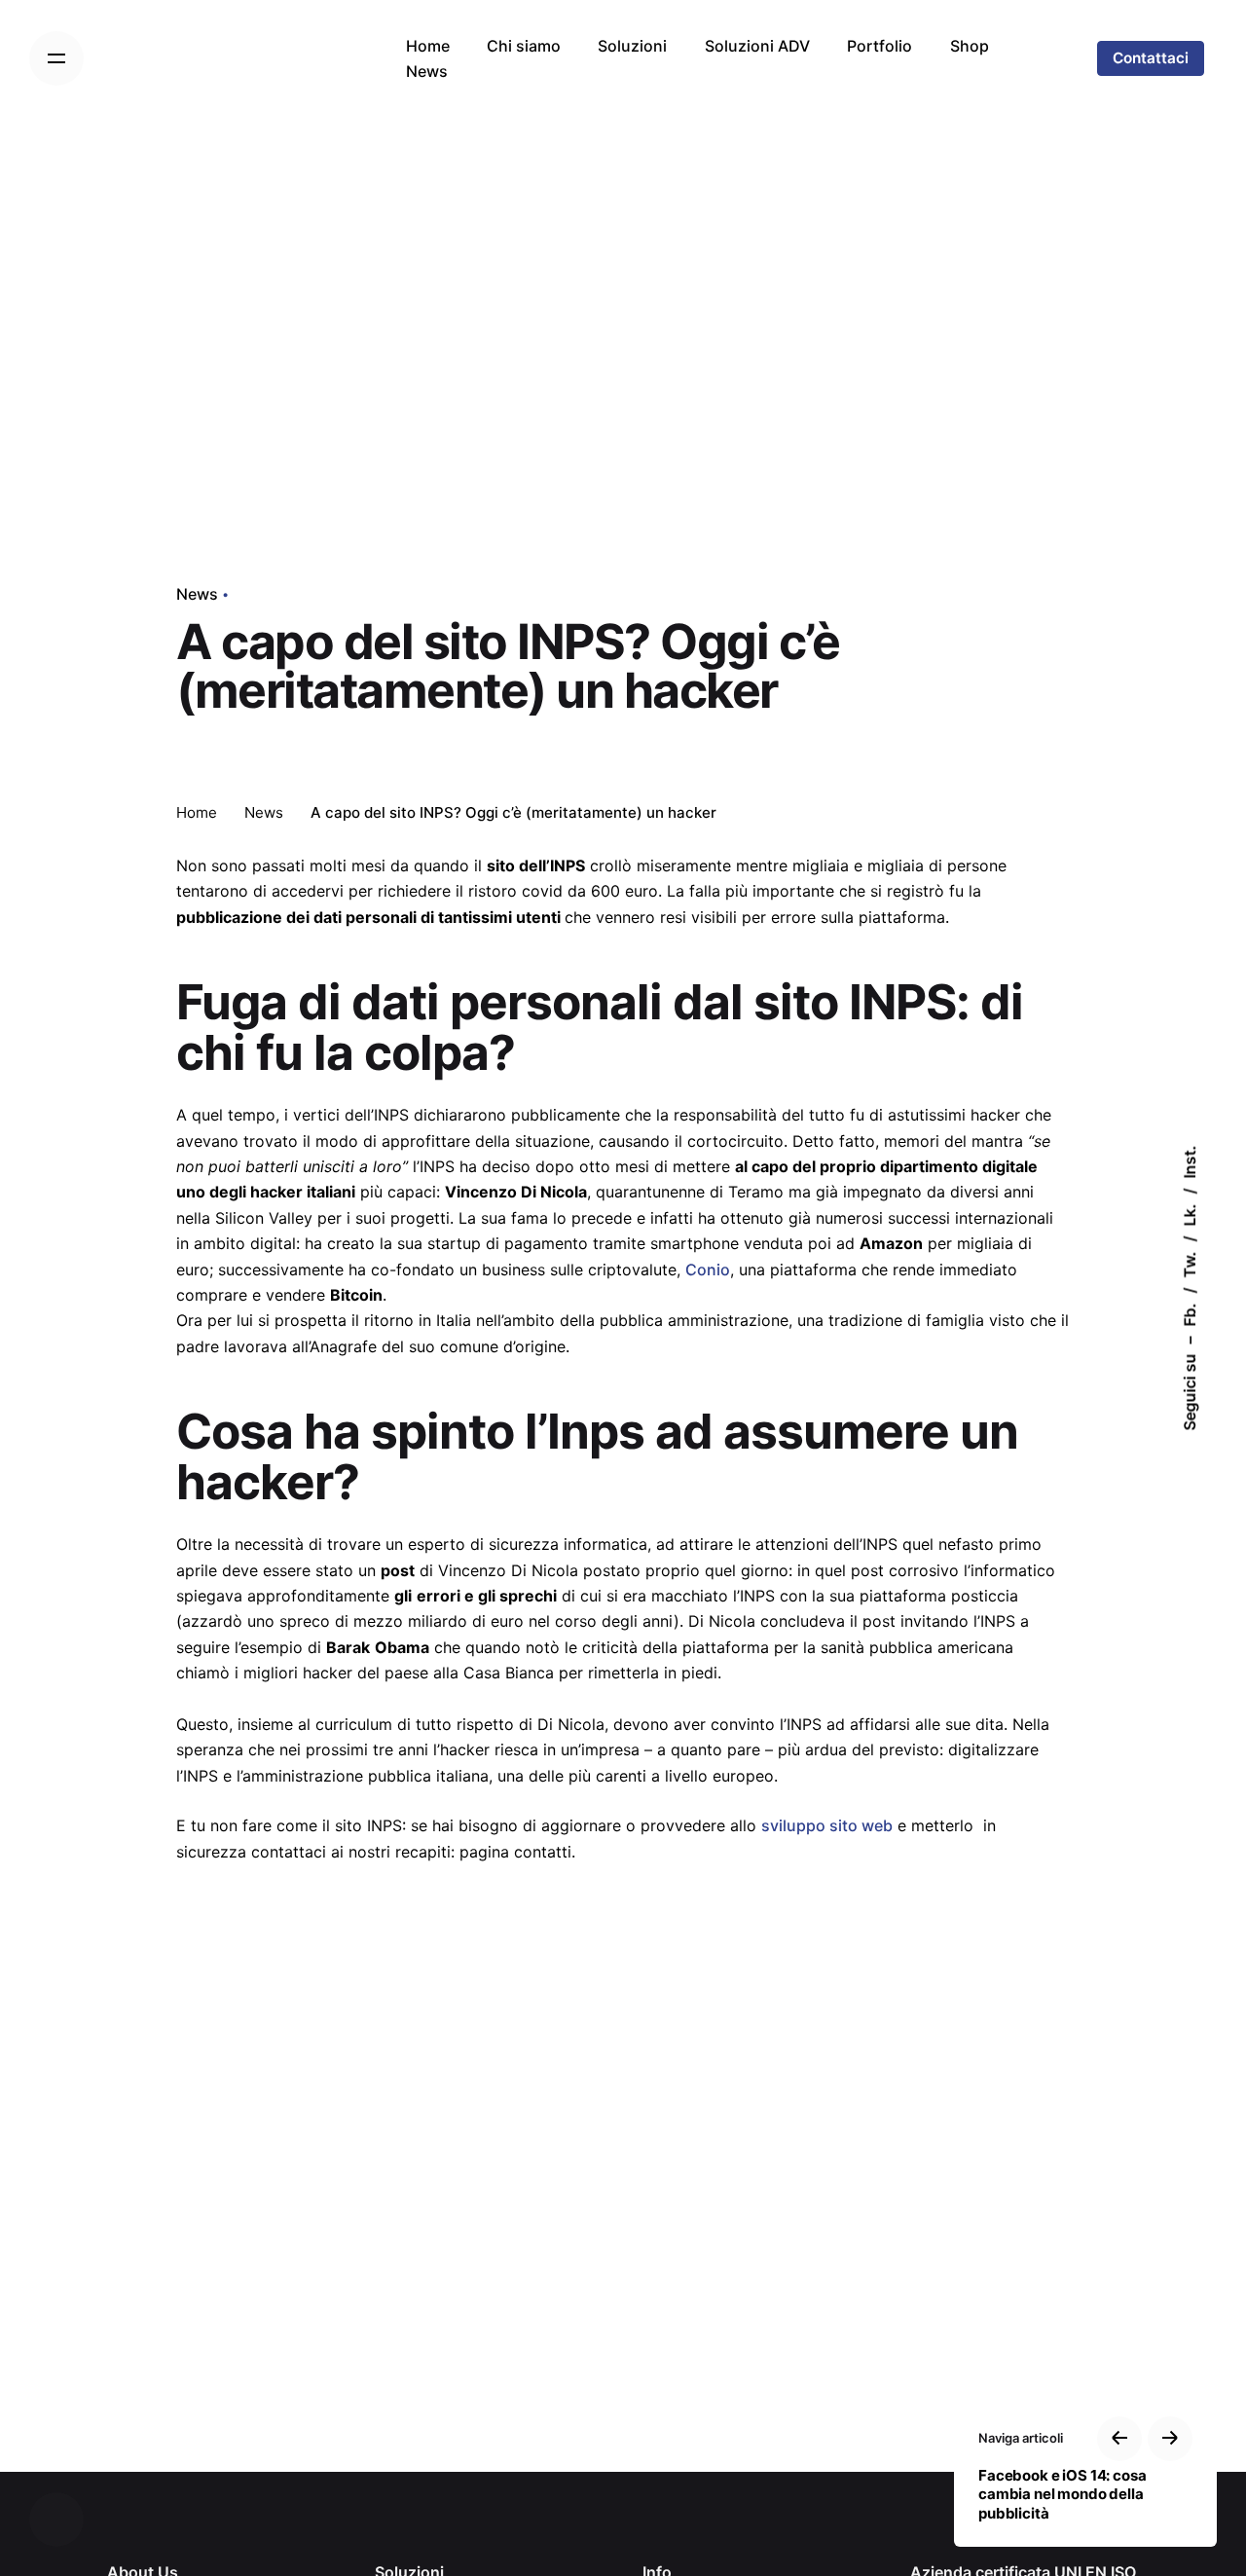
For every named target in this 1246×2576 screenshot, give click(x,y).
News (197, 594)
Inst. (1190, 1162)
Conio (708, 1270)
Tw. (1190, 1265)
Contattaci (1151, 58)
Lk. (1190, 1215)
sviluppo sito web (827, 1825)
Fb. (1190, 1315)
